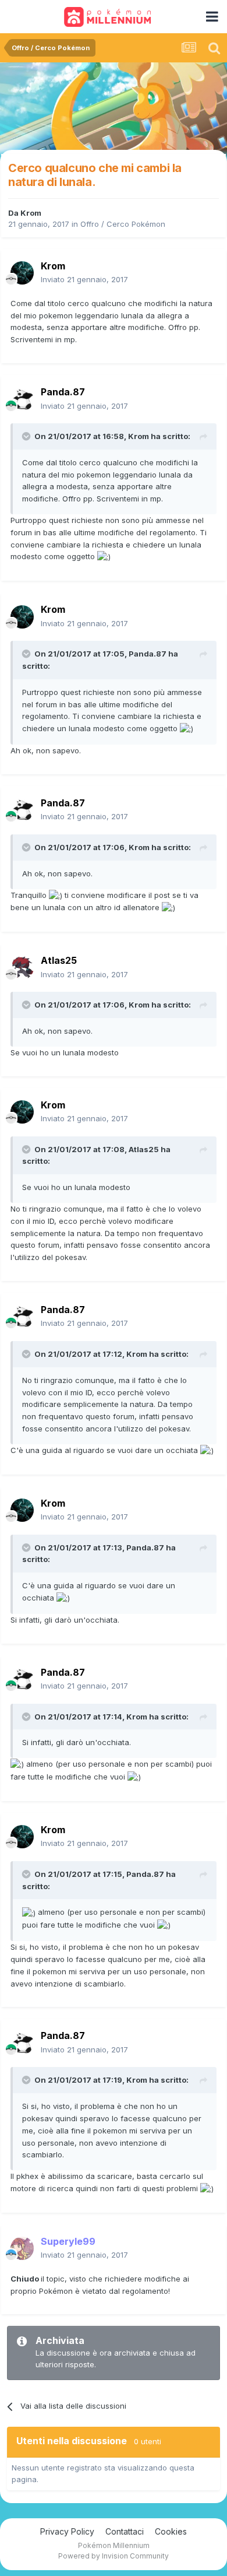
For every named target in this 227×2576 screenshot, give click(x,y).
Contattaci (125, 2531)
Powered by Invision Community (114, 2556)
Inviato (84, 279)
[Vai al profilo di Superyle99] (22, 2248)
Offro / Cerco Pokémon (123, 224)
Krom (31, 213)
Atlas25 (144, 1149)
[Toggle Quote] (27, 436)
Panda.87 (148, 654)
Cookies (171, 2531)
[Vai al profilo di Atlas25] (22, 968)
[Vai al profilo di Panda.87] (22, 399)
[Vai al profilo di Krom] (22, 273)
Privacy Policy (67, 2531)
